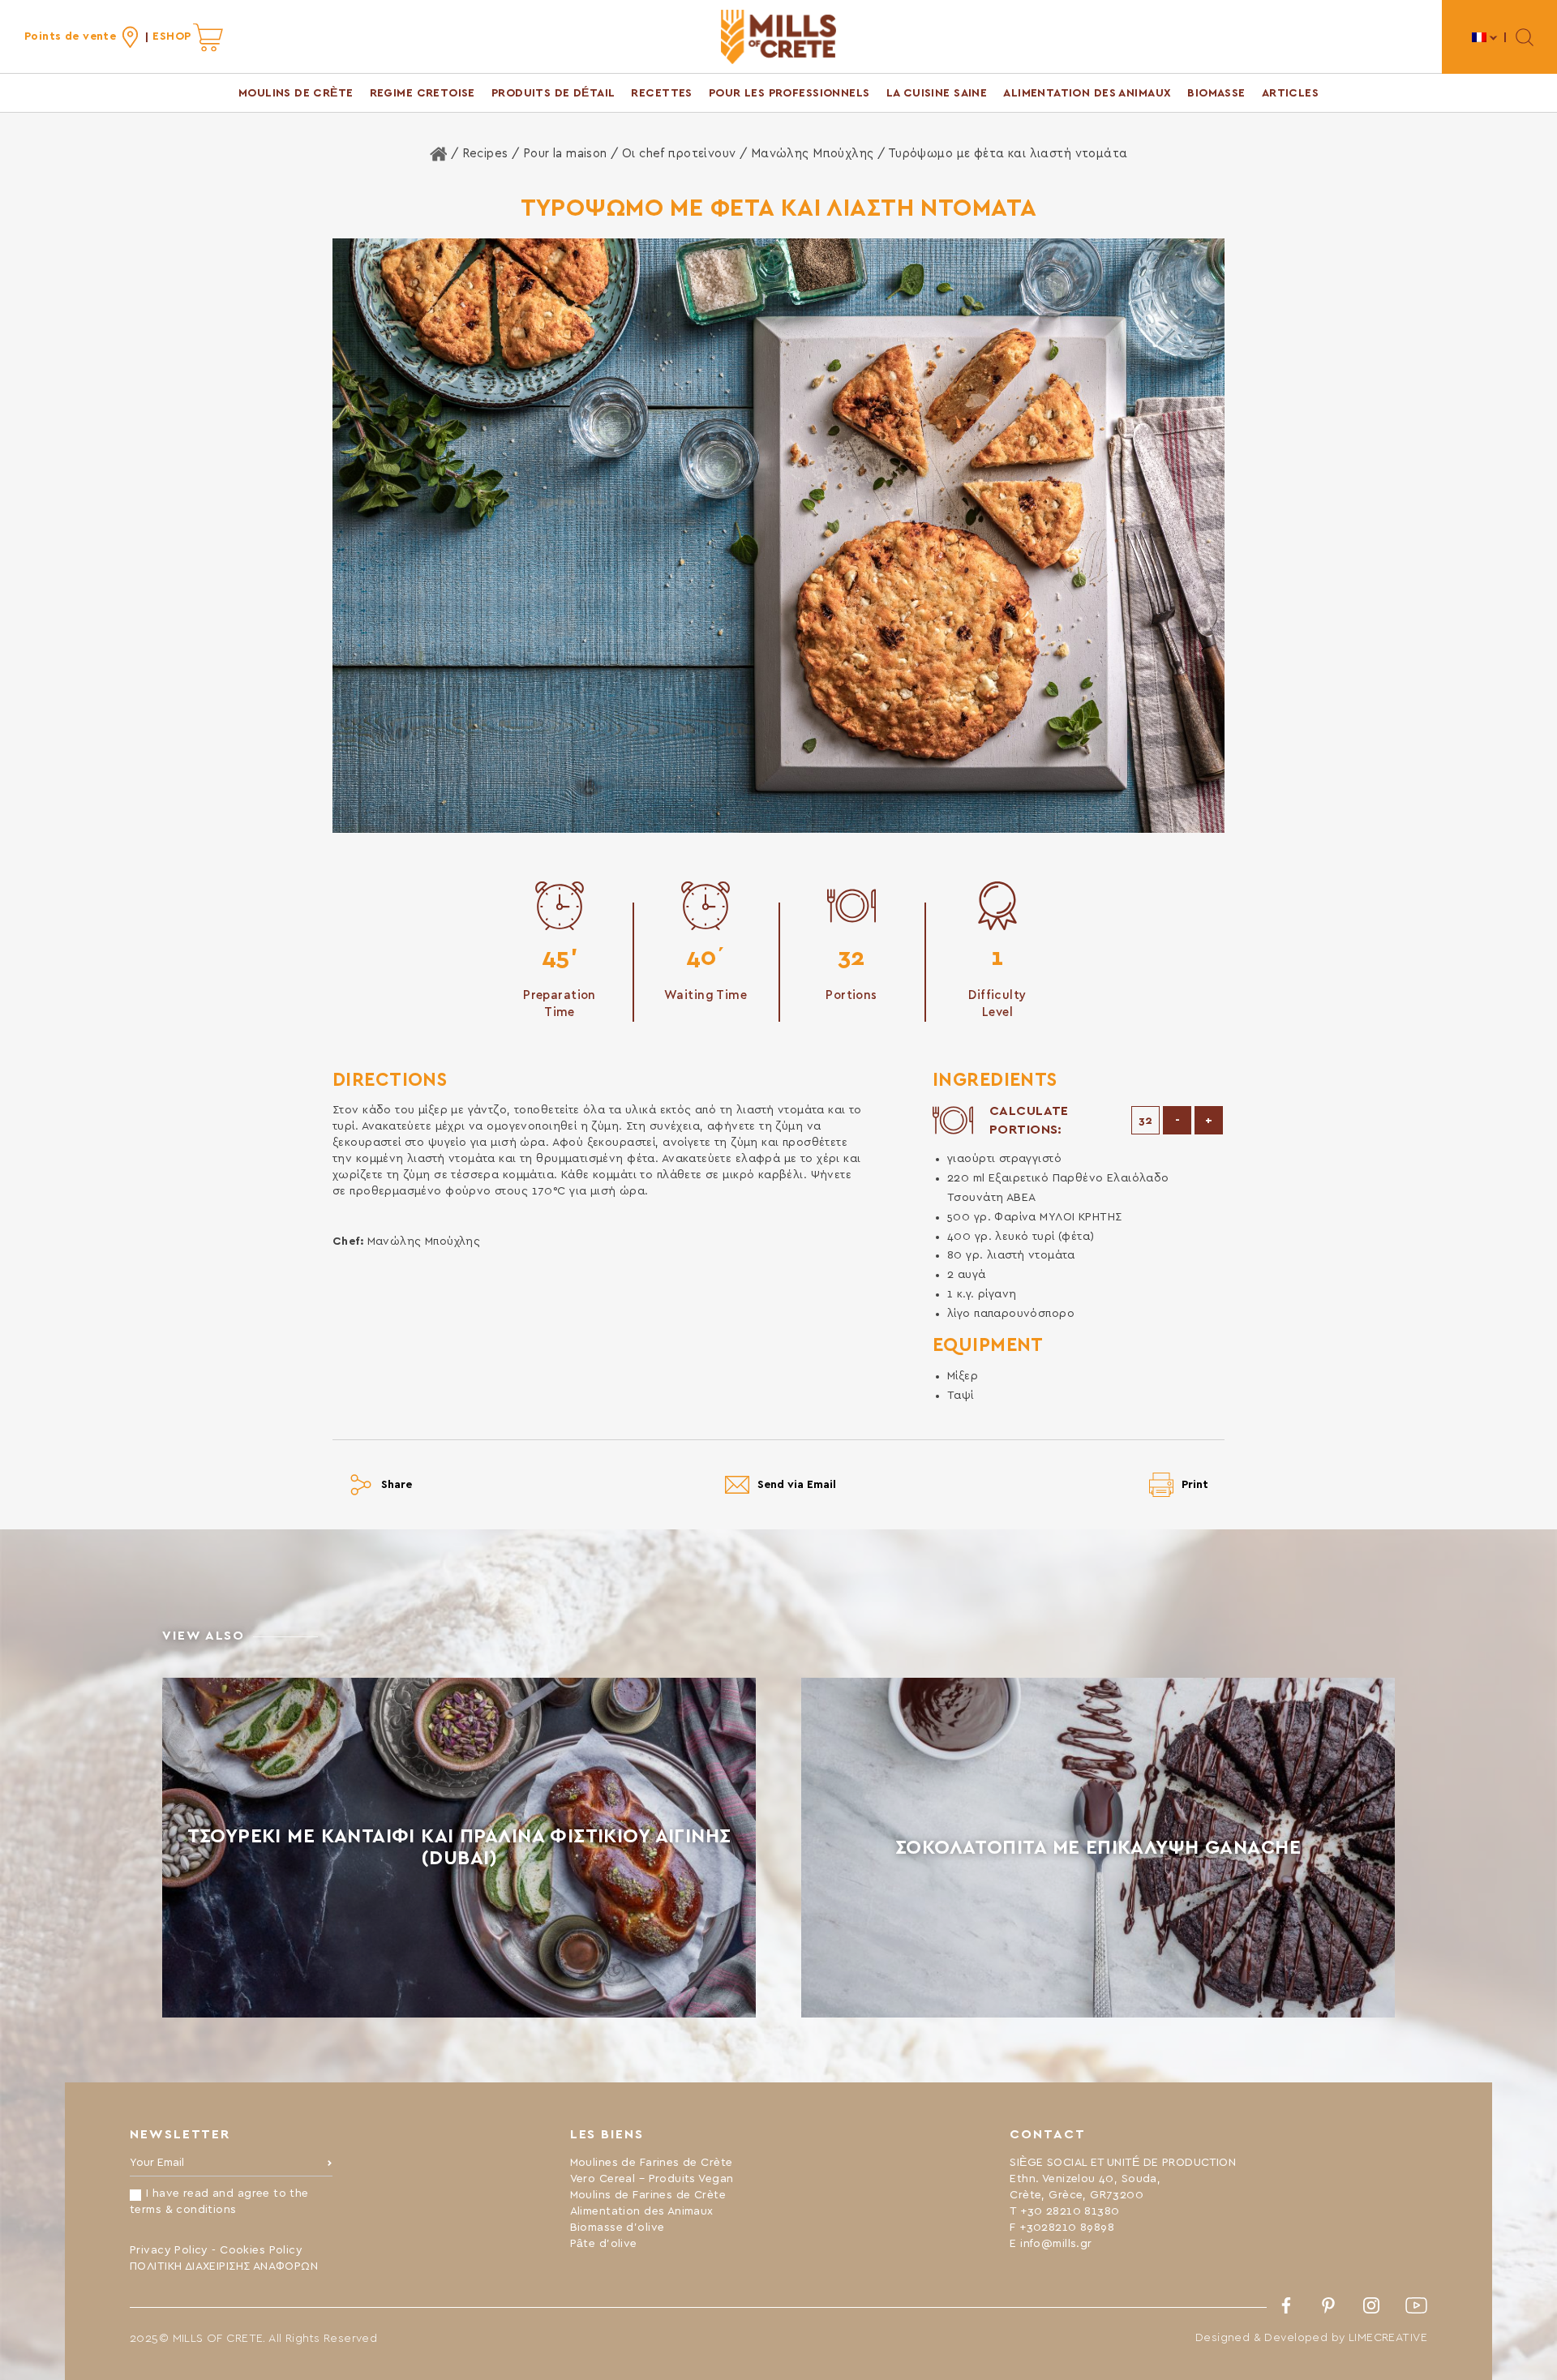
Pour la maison (565, 154)
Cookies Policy (261, 2250)
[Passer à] (1485, 37)
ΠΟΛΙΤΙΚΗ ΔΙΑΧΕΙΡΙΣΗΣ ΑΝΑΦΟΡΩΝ (224, 2266)
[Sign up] (330, 2167)
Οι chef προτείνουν (679, 154)
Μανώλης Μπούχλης (813, 154)
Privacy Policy (169, 2250)
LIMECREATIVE (1388, 2338)
